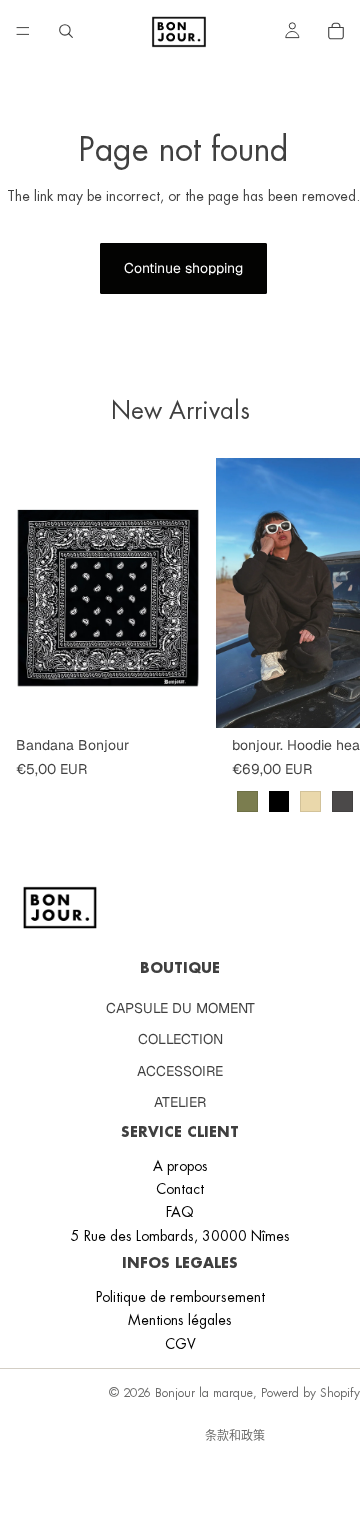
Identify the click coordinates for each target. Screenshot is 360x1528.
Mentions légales (180, 1320)
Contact (180, 1189)
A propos (180, 1166)
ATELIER (180, 1102)
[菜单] (23, 31)
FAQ (180, 1212)
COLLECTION (180, 1039)
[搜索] (66, 31)
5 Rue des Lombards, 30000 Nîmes (180, 1236)
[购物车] (336, 31)
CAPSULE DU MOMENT (180, 1008)
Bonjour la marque (204, 1393)
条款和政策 (235, 1436)
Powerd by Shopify (310, 1393)
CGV (180, 1344)
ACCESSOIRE (180, 1071)
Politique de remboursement (180, 1297)
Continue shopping (183, 268)
